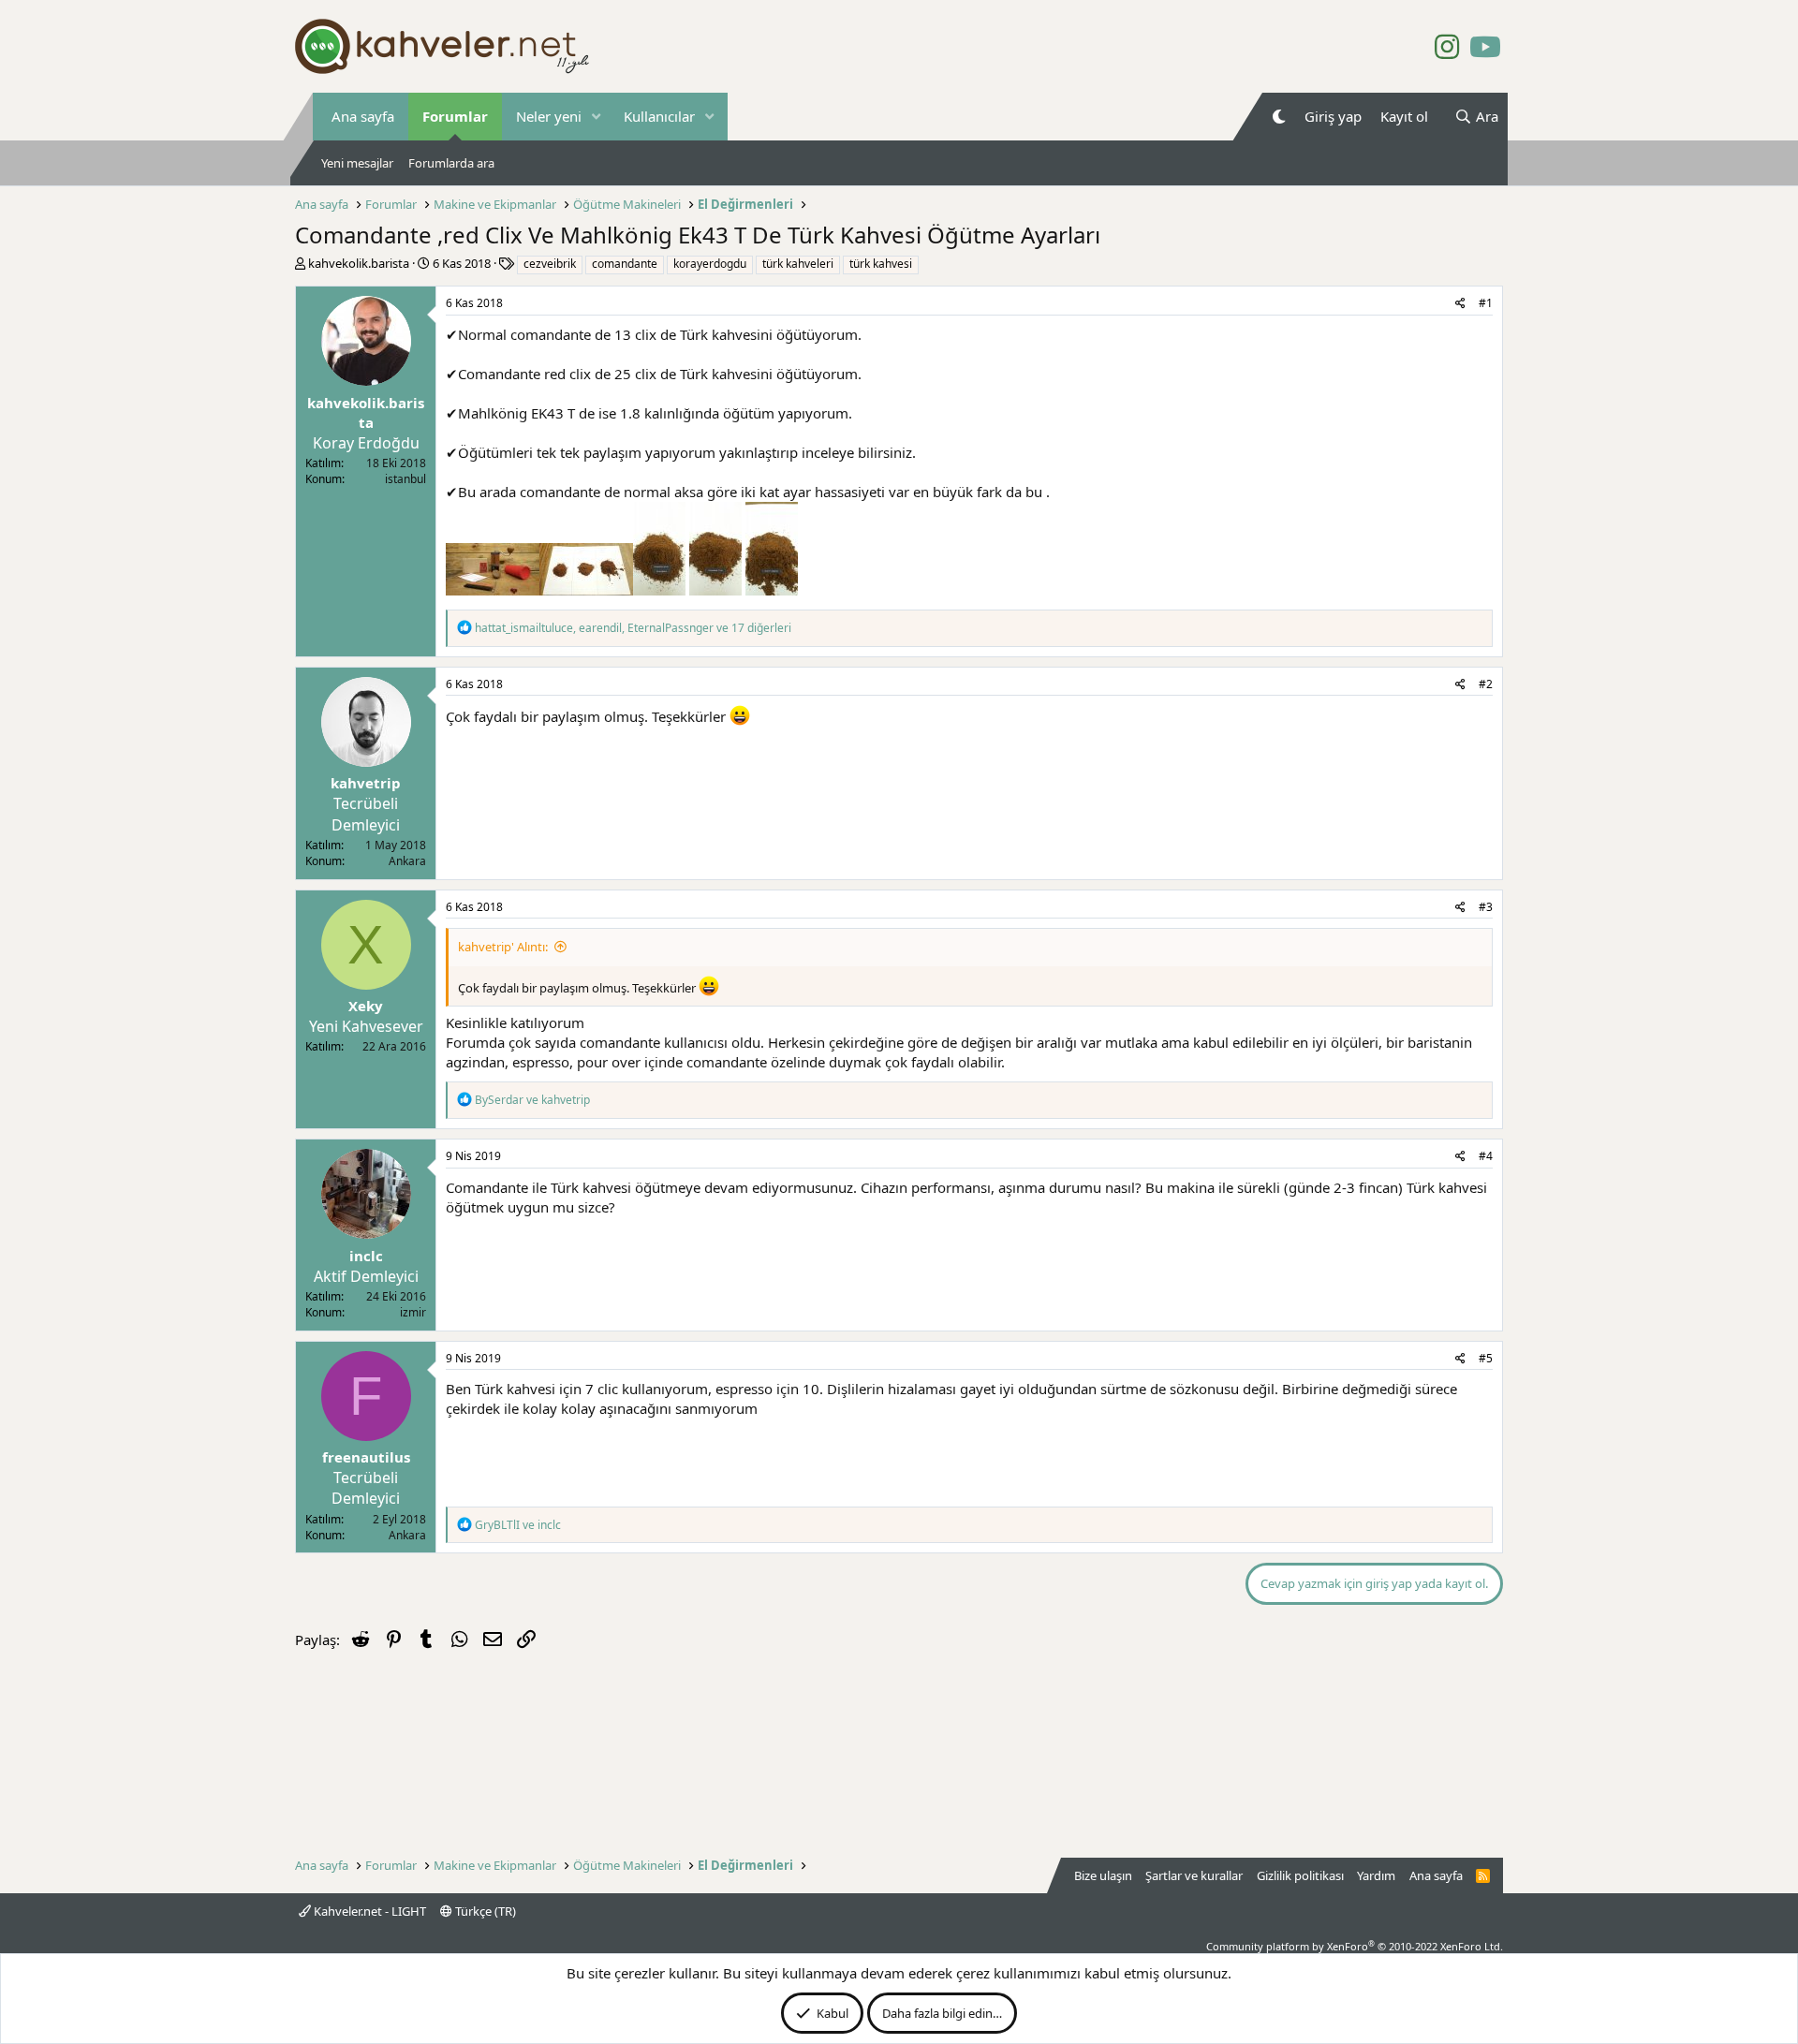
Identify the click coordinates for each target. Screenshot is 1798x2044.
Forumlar (455, 116)
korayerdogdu (710, 264)
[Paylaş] (1460, 304)
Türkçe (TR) (484, 1911)
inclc (366, 1256)
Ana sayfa (363, 116)
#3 (1486, 907)
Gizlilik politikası (1300, 1875)
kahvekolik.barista (359, 263)
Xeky (366, 1006)
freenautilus (366, 1457)
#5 (1486, 1358)
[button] (597, 117)
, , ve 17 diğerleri (633, 628)
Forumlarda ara (451, 163)
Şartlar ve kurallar (1194, 1875)
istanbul (405, 479)
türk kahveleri (798, 264)
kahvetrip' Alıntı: (503, 947)
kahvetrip (366, 783)
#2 (1486, 684)
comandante (625, 264)
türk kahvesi (881, 264)
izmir (413, 1312)
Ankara (407, 861)
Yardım (1376, 1875)
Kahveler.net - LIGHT (368, 1911)
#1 (1486, 303)
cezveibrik (550, 264)
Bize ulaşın (1103, 1875)
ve (532, 1100)
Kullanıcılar (659, 116)
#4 (1486, 1156)
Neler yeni (549, 116)
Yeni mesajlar (357, 163)
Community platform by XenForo (1355, 1946)
